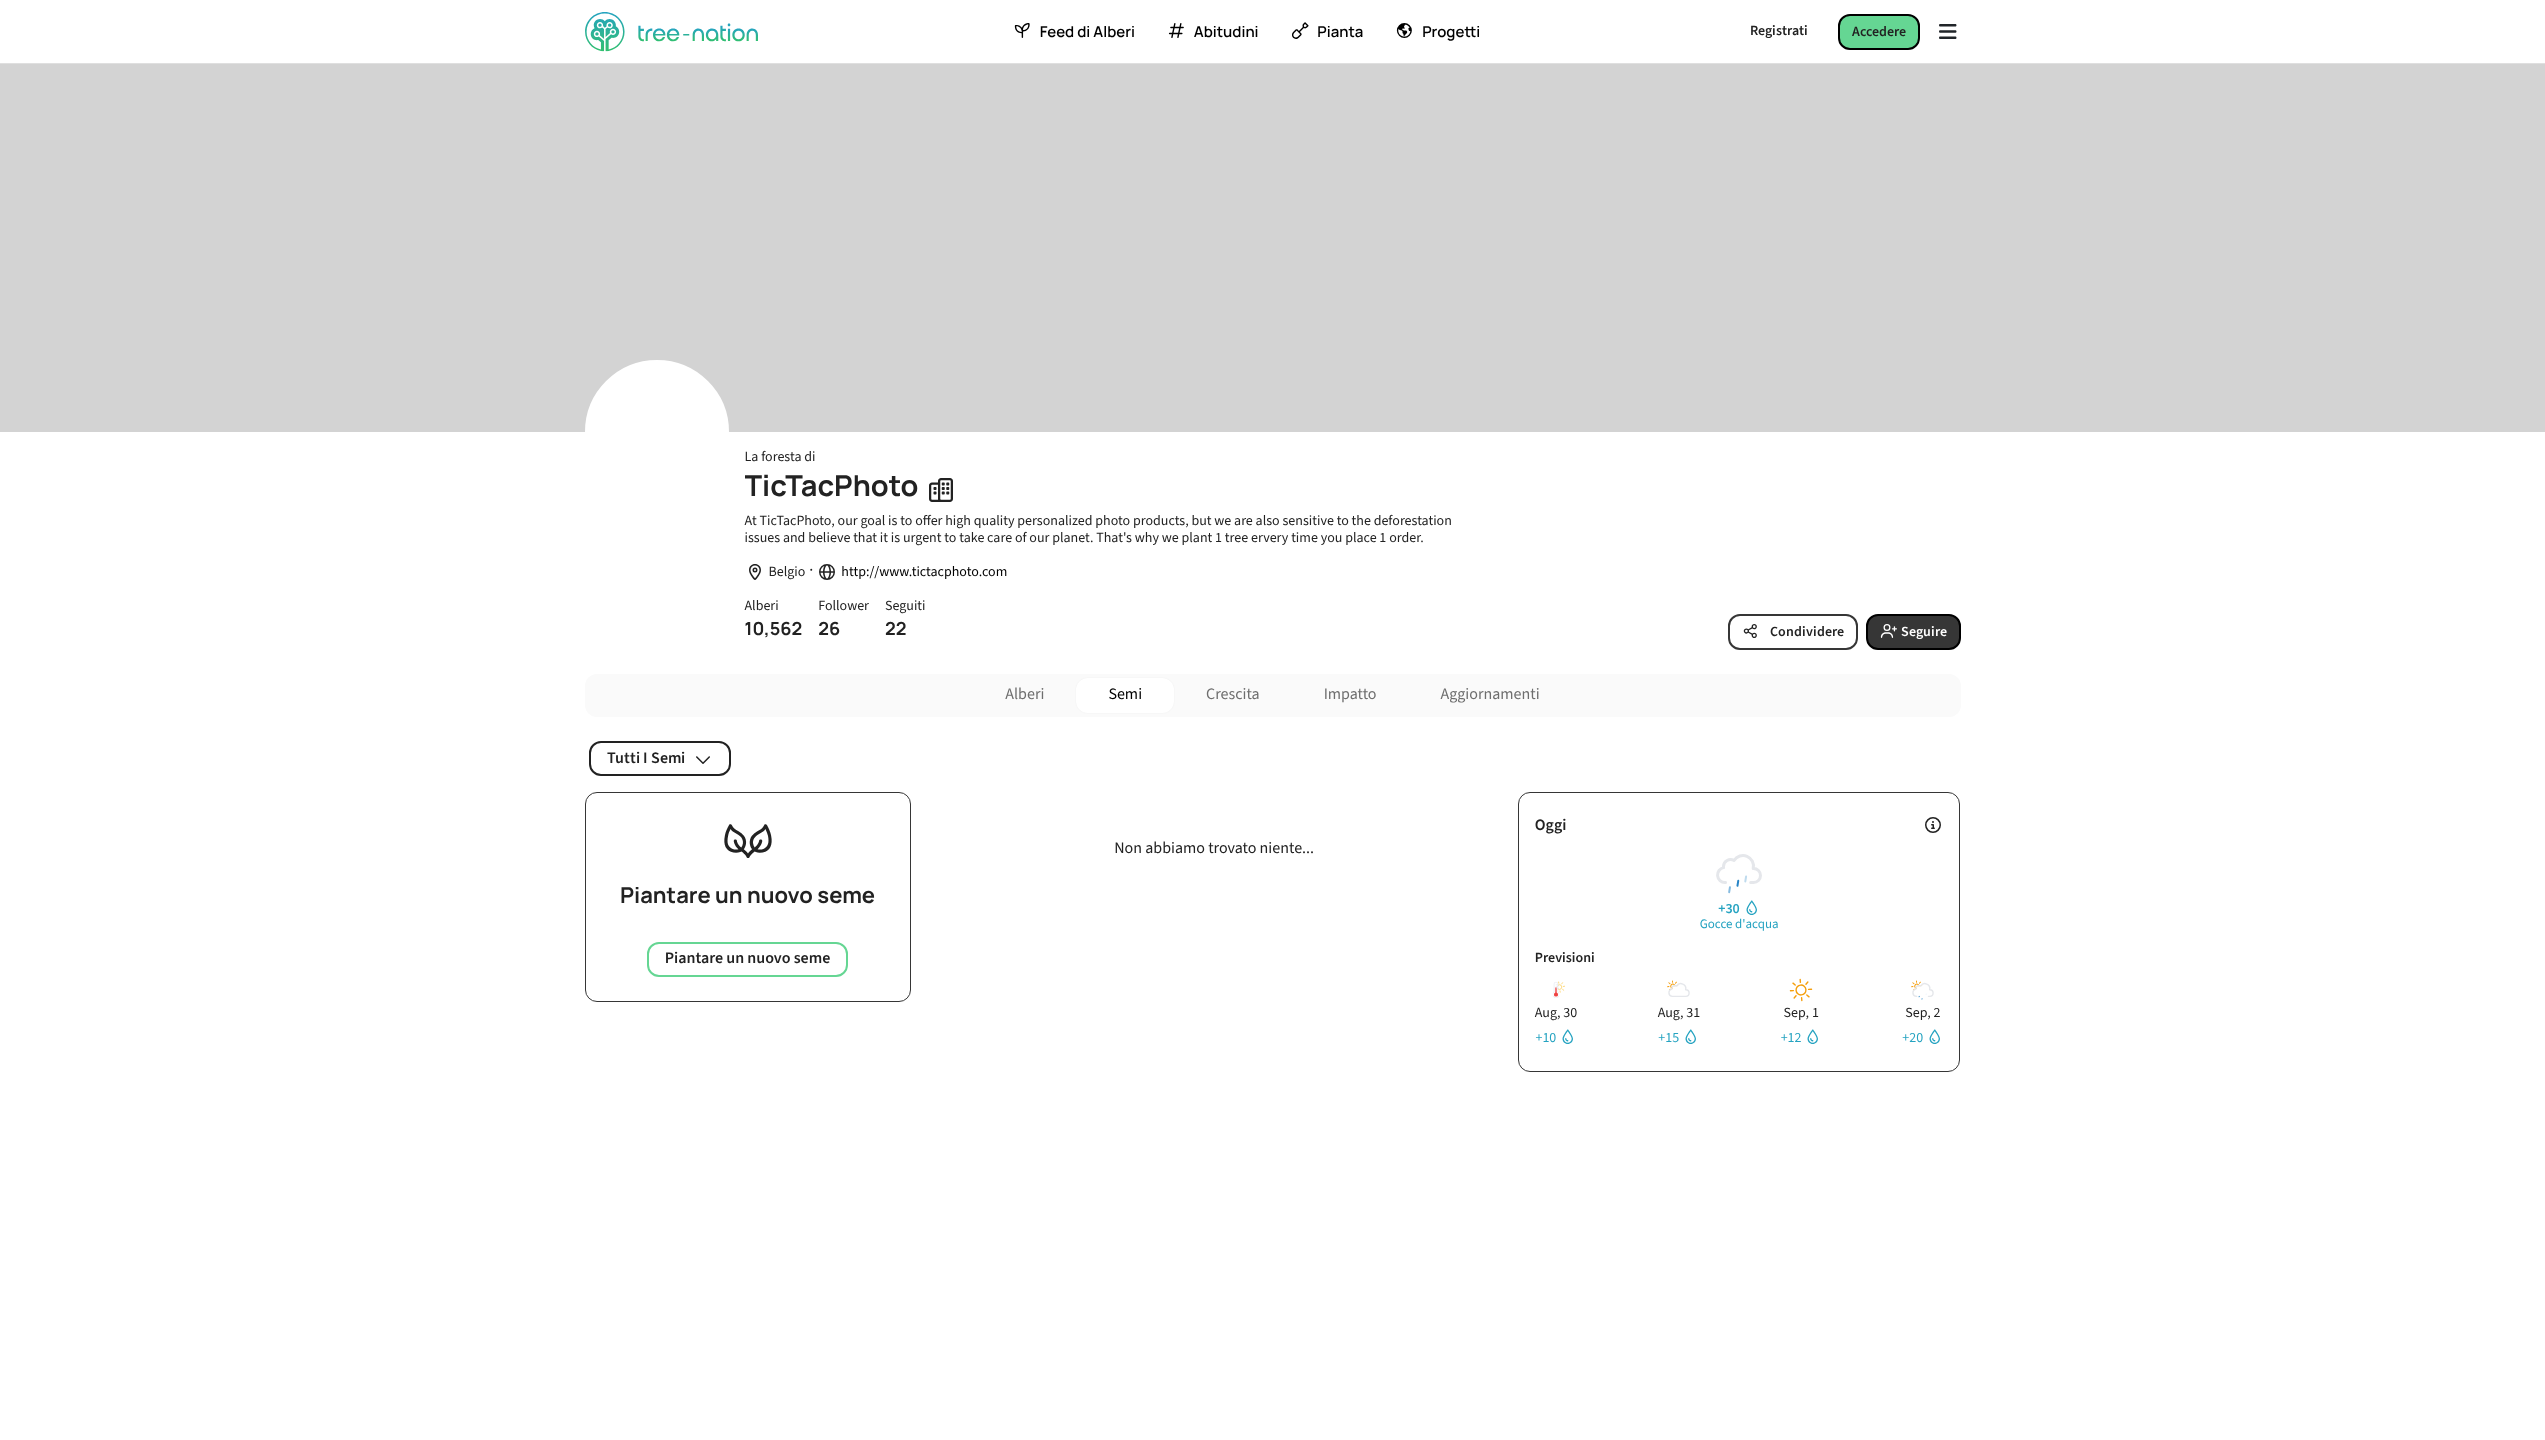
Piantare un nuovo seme (748, 959)
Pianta (1340, 32)
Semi (1125, 695)
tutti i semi (646, 758)
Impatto (1350, 695)
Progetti (1451, 32)
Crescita (1233, 695)
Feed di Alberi (1087, 32)
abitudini (1226, 32)
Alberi (1024, 695)
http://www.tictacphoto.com (924, 572)
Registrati (1779, 31)
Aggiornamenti (1490, 695)
